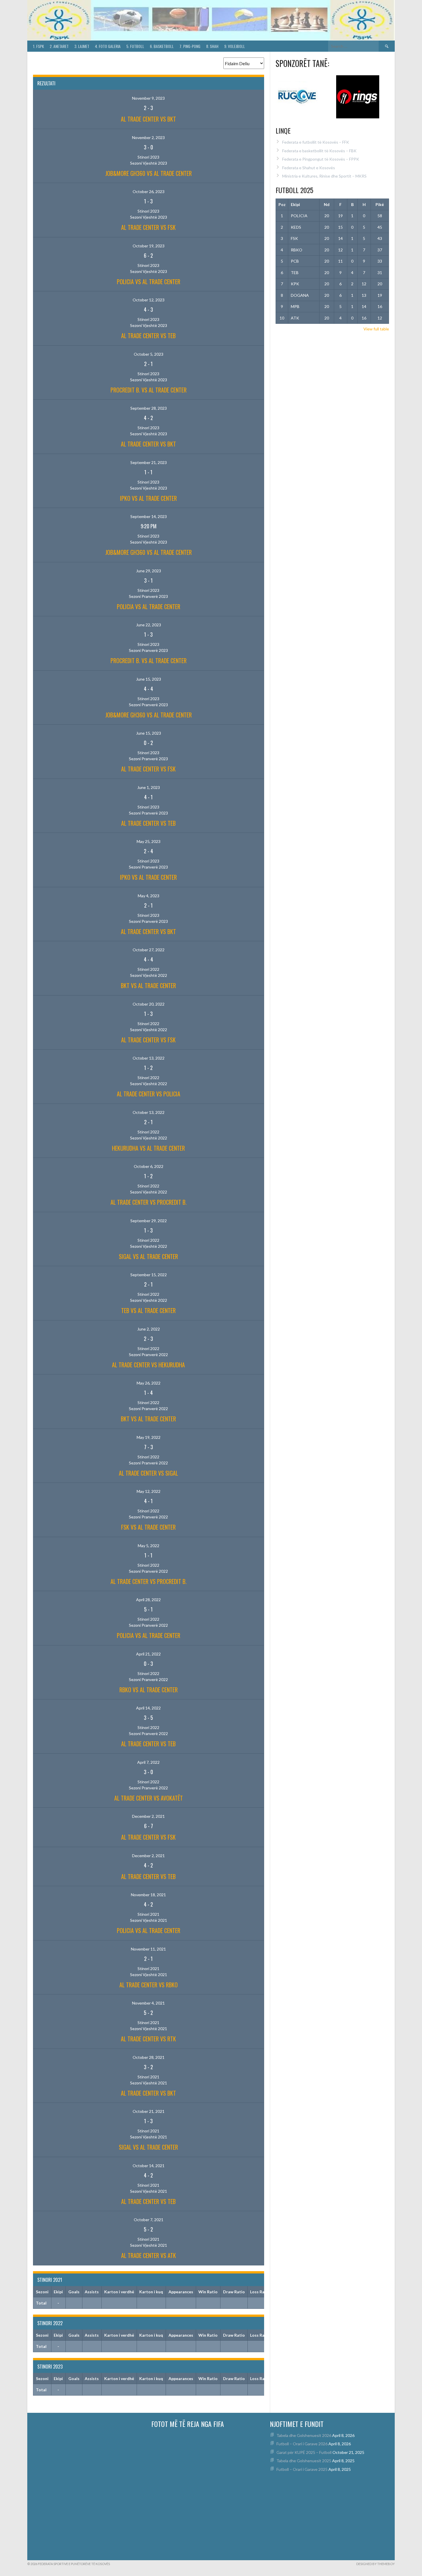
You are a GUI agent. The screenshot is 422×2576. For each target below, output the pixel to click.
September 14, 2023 (149, 516)
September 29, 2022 (149, 1221)
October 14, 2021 (149, 2166)
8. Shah (212, 46)
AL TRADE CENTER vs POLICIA (149, 1094)
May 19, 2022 (149, 1437)
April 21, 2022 (148, 1654)
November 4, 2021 (148, 2003)
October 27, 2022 (149, 950)
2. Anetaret (59, 46)
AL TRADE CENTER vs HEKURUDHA (148, 1365)
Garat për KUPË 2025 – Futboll (304, 2452)
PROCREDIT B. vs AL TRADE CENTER (149, 390)
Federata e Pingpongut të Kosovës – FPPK (321, 159)
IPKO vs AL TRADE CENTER (148, 498)
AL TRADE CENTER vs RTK (148, 2039)
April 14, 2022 (148, 1708)
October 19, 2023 (149, 246)
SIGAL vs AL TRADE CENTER (148, 1256)
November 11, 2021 (148, 1949)
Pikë (380, 204)
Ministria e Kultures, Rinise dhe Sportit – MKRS (324, 176)
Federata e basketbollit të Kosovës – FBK (319, 151)
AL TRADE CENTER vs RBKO (149, 1985)
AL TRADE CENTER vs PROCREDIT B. (149, 1202)
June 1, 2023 (149, 787)
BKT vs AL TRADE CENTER (148, 985)
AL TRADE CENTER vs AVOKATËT (149, 1798)
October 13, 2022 (149, 1058)
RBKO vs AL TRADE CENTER (149, 1690)
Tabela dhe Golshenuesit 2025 (304, 2461)
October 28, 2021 (149, 2057)
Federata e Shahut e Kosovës (309, 168)
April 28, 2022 (148, 1600)
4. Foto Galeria (108, 46)
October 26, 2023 (149, 191)
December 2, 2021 (148, 1816)
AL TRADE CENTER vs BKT (148, 119)
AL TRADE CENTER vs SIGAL (148, 1473)
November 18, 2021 (148, 1895)
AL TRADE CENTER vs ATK (149, 2255)
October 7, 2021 (149, 2220)
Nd (327, 204)
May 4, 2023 (149, 896)
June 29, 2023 (149, 571)
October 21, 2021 (149, 2111)
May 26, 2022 (149, 1383)
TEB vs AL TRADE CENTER (148, 1310)
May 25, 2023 (149, 841)
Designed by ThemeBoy (375, 2564)
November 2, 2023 (148, 137)
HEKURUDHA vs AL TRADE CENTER (148, 1148)
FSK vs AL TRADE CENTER (148, 1527)
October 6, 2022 (149, 1166)
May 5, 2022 (149, 1546)
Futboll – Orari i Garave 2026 (302, 2444)
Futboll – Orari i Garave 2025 (302, 2469)
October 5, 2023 (149, 354)
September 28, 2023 (149, 408)
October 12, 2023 (149, 300)
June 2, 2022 (149, 1329)
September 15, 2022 (149, 1275)
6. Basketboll (162, 46)
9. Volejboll (235, 46)
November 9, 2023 (148, 98)
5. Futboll (135, 46)
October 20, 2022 (149, 1004)
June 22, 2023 (149, 625)
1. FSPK (38, 46)
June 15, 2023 (149, 679)
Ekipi (295, 204)
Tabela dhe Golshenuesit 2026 (304, 2435)
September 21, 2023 (149, 462)
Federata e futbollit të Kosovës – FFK (316, 142)
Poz (282, 204)
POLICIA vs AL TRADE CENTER (149, 282)
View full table (376, 329)
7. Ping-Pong (190, 46)
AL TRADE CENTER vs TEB (148, 336)
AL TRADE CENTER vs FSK (148, 227)
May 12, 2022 (149, 1491)
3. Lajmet (82, 46)
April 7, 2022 (148, 1762)
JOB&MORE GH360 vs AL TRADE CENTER (149, 173)
